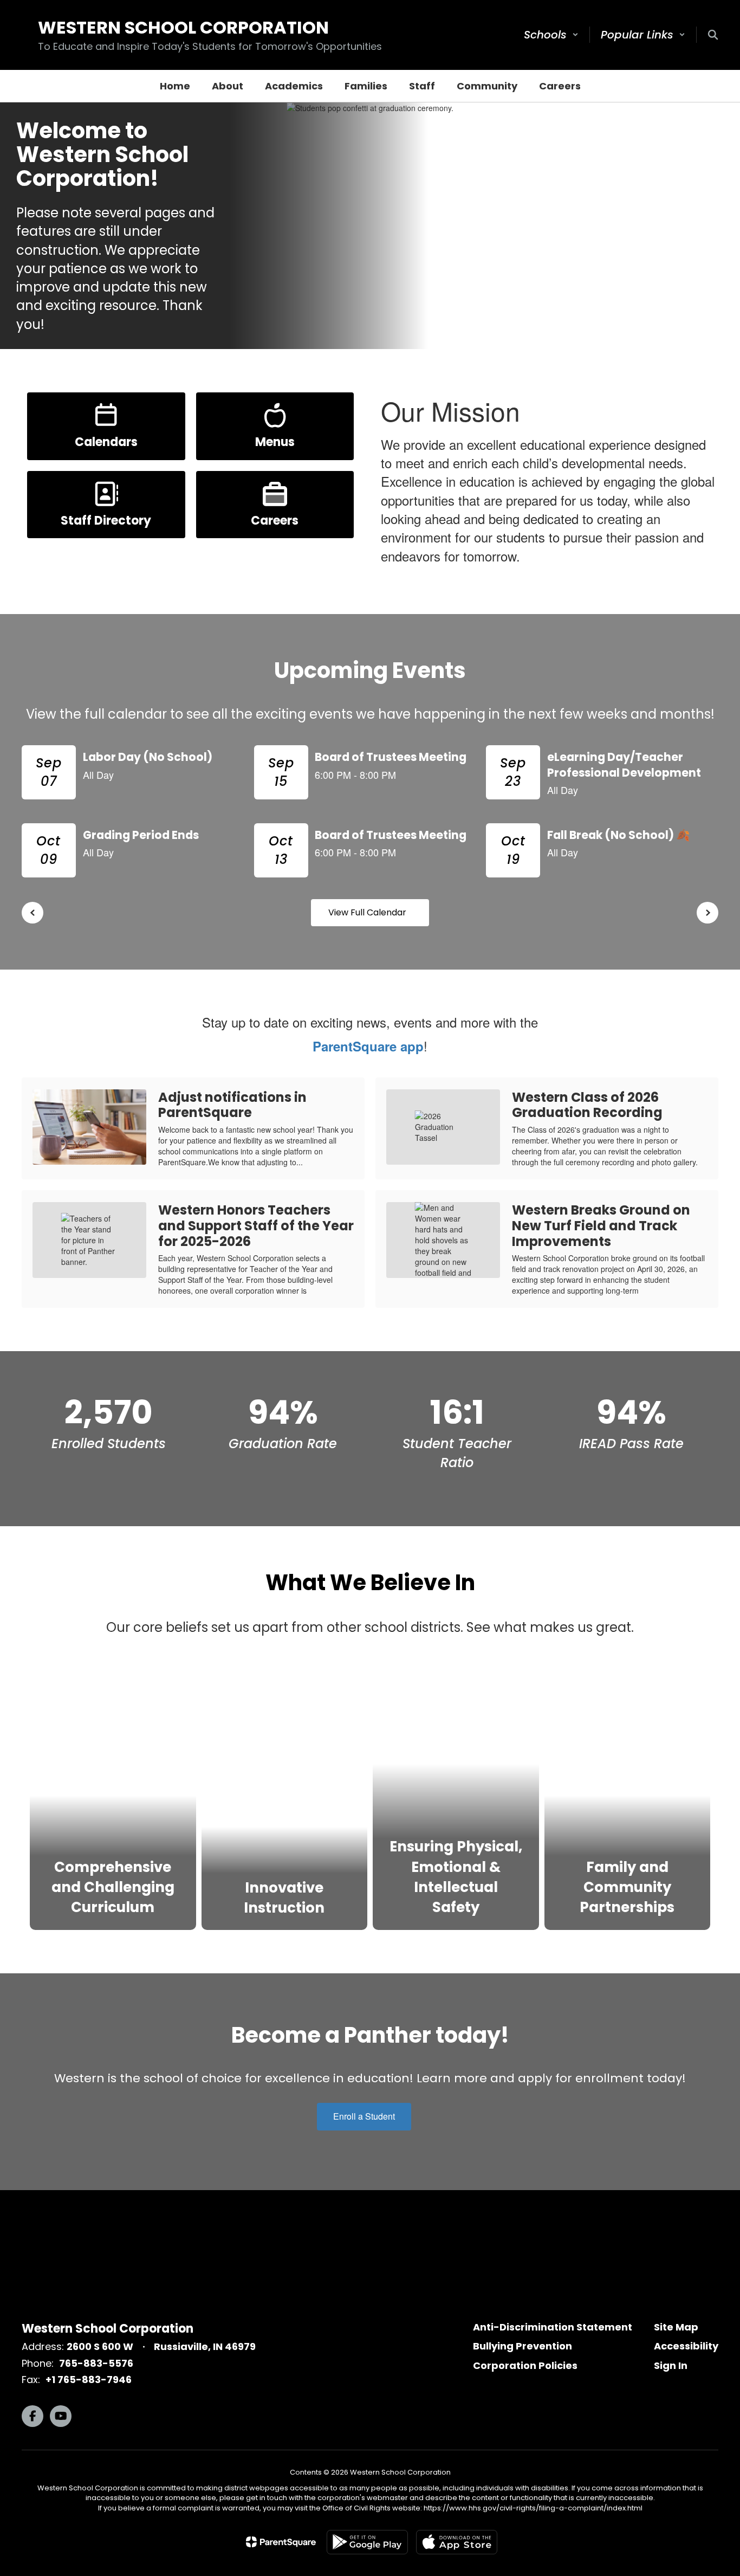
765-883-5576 (96, 2363)
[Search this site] (713, 35)
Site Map (676, 2327)
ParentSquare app (368, 1046)
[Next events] (707, 913)
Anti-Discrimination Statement (553, 2327)
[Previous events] (33, 913)
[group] (113, 1794)
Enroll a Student (364, 2116)
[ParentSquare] (281, 2542)
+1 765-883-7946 (89, 2380)
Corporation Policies (525, 2365)
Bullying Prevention (522, 2346)
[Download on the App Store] (457, 2542)
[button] (551, 35)
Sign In (671, 2365)
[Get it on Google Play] (367, 2542)
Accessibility (686, 2346)
